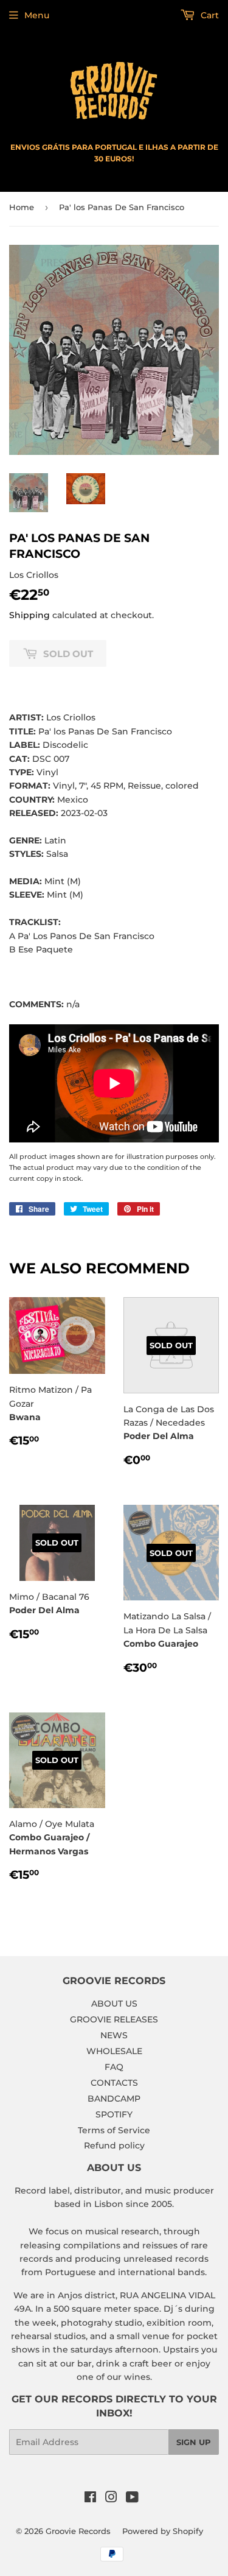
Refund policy (114, 2145)
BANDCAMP (114, 2099)
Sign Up (194, 2442)
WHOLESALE (114, 2051)
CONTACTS (114, 2083)
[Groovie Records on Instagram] (111, 2499)
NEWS (114, 2035)
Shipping (29, 615)
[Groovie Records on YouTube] (132, 2499)
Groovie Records (78, 2531)
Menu (37, 15)
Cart (209, 15)
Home (22, 207)
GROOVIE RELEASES (114, 2019)
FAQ (114, 2067)
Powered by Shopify (163, 2531)
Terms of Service (114, 2130)
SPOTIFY (114, 2114)
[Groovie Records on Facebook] (90, 2499)
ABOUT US (114, 2004)
